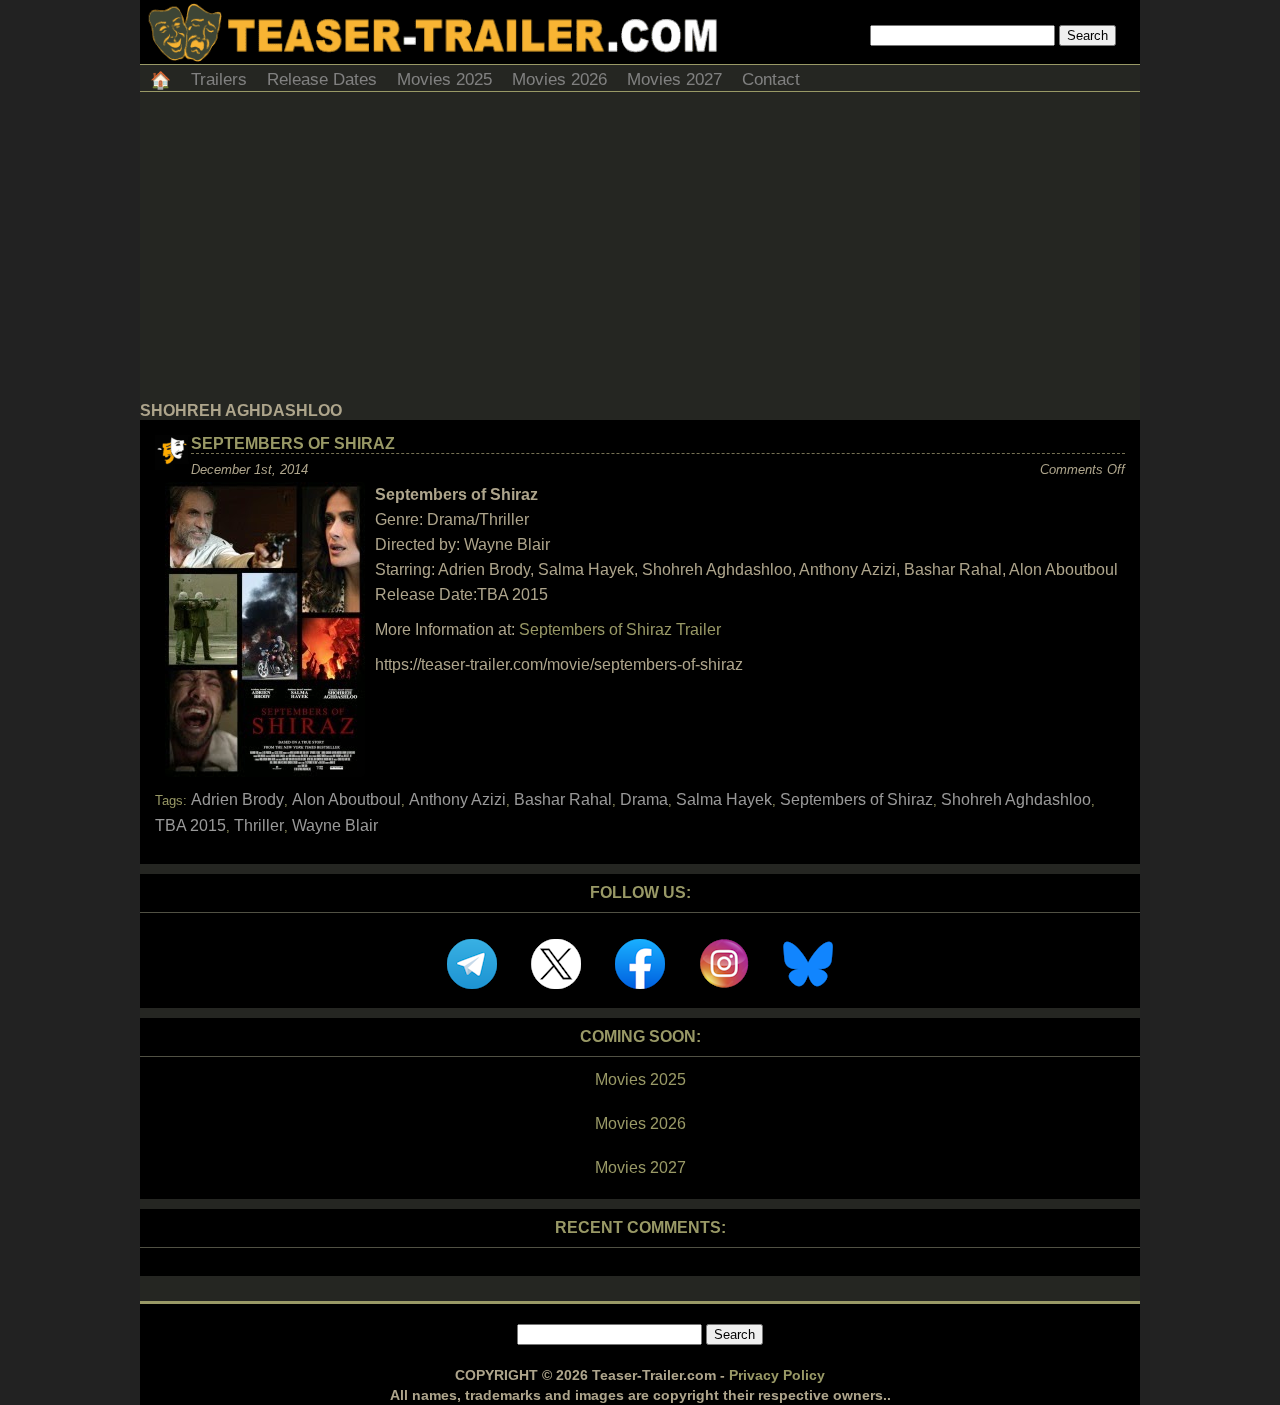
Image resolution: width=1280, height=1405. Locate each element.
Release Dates (322, 79)
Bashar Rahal (563, 799)
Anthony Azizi (457, 799)
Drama (644, 799)
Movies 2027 (674, 79)
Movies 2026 (559, 79)
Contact (771, 79)
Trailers (219, 79)
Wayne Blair (335, 825)
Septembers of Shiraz (293, 443)
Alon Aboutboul (346, 799)
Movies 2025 (444, 79)
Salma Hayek (724, 799)
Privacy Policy (777, 1375)
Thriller (259, 825)
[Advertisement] (640, 252)
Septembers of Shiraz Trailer (620, 629)
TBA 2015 (190, 825)
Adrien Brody (237, 799)
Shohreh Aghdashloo (1016, 799)
